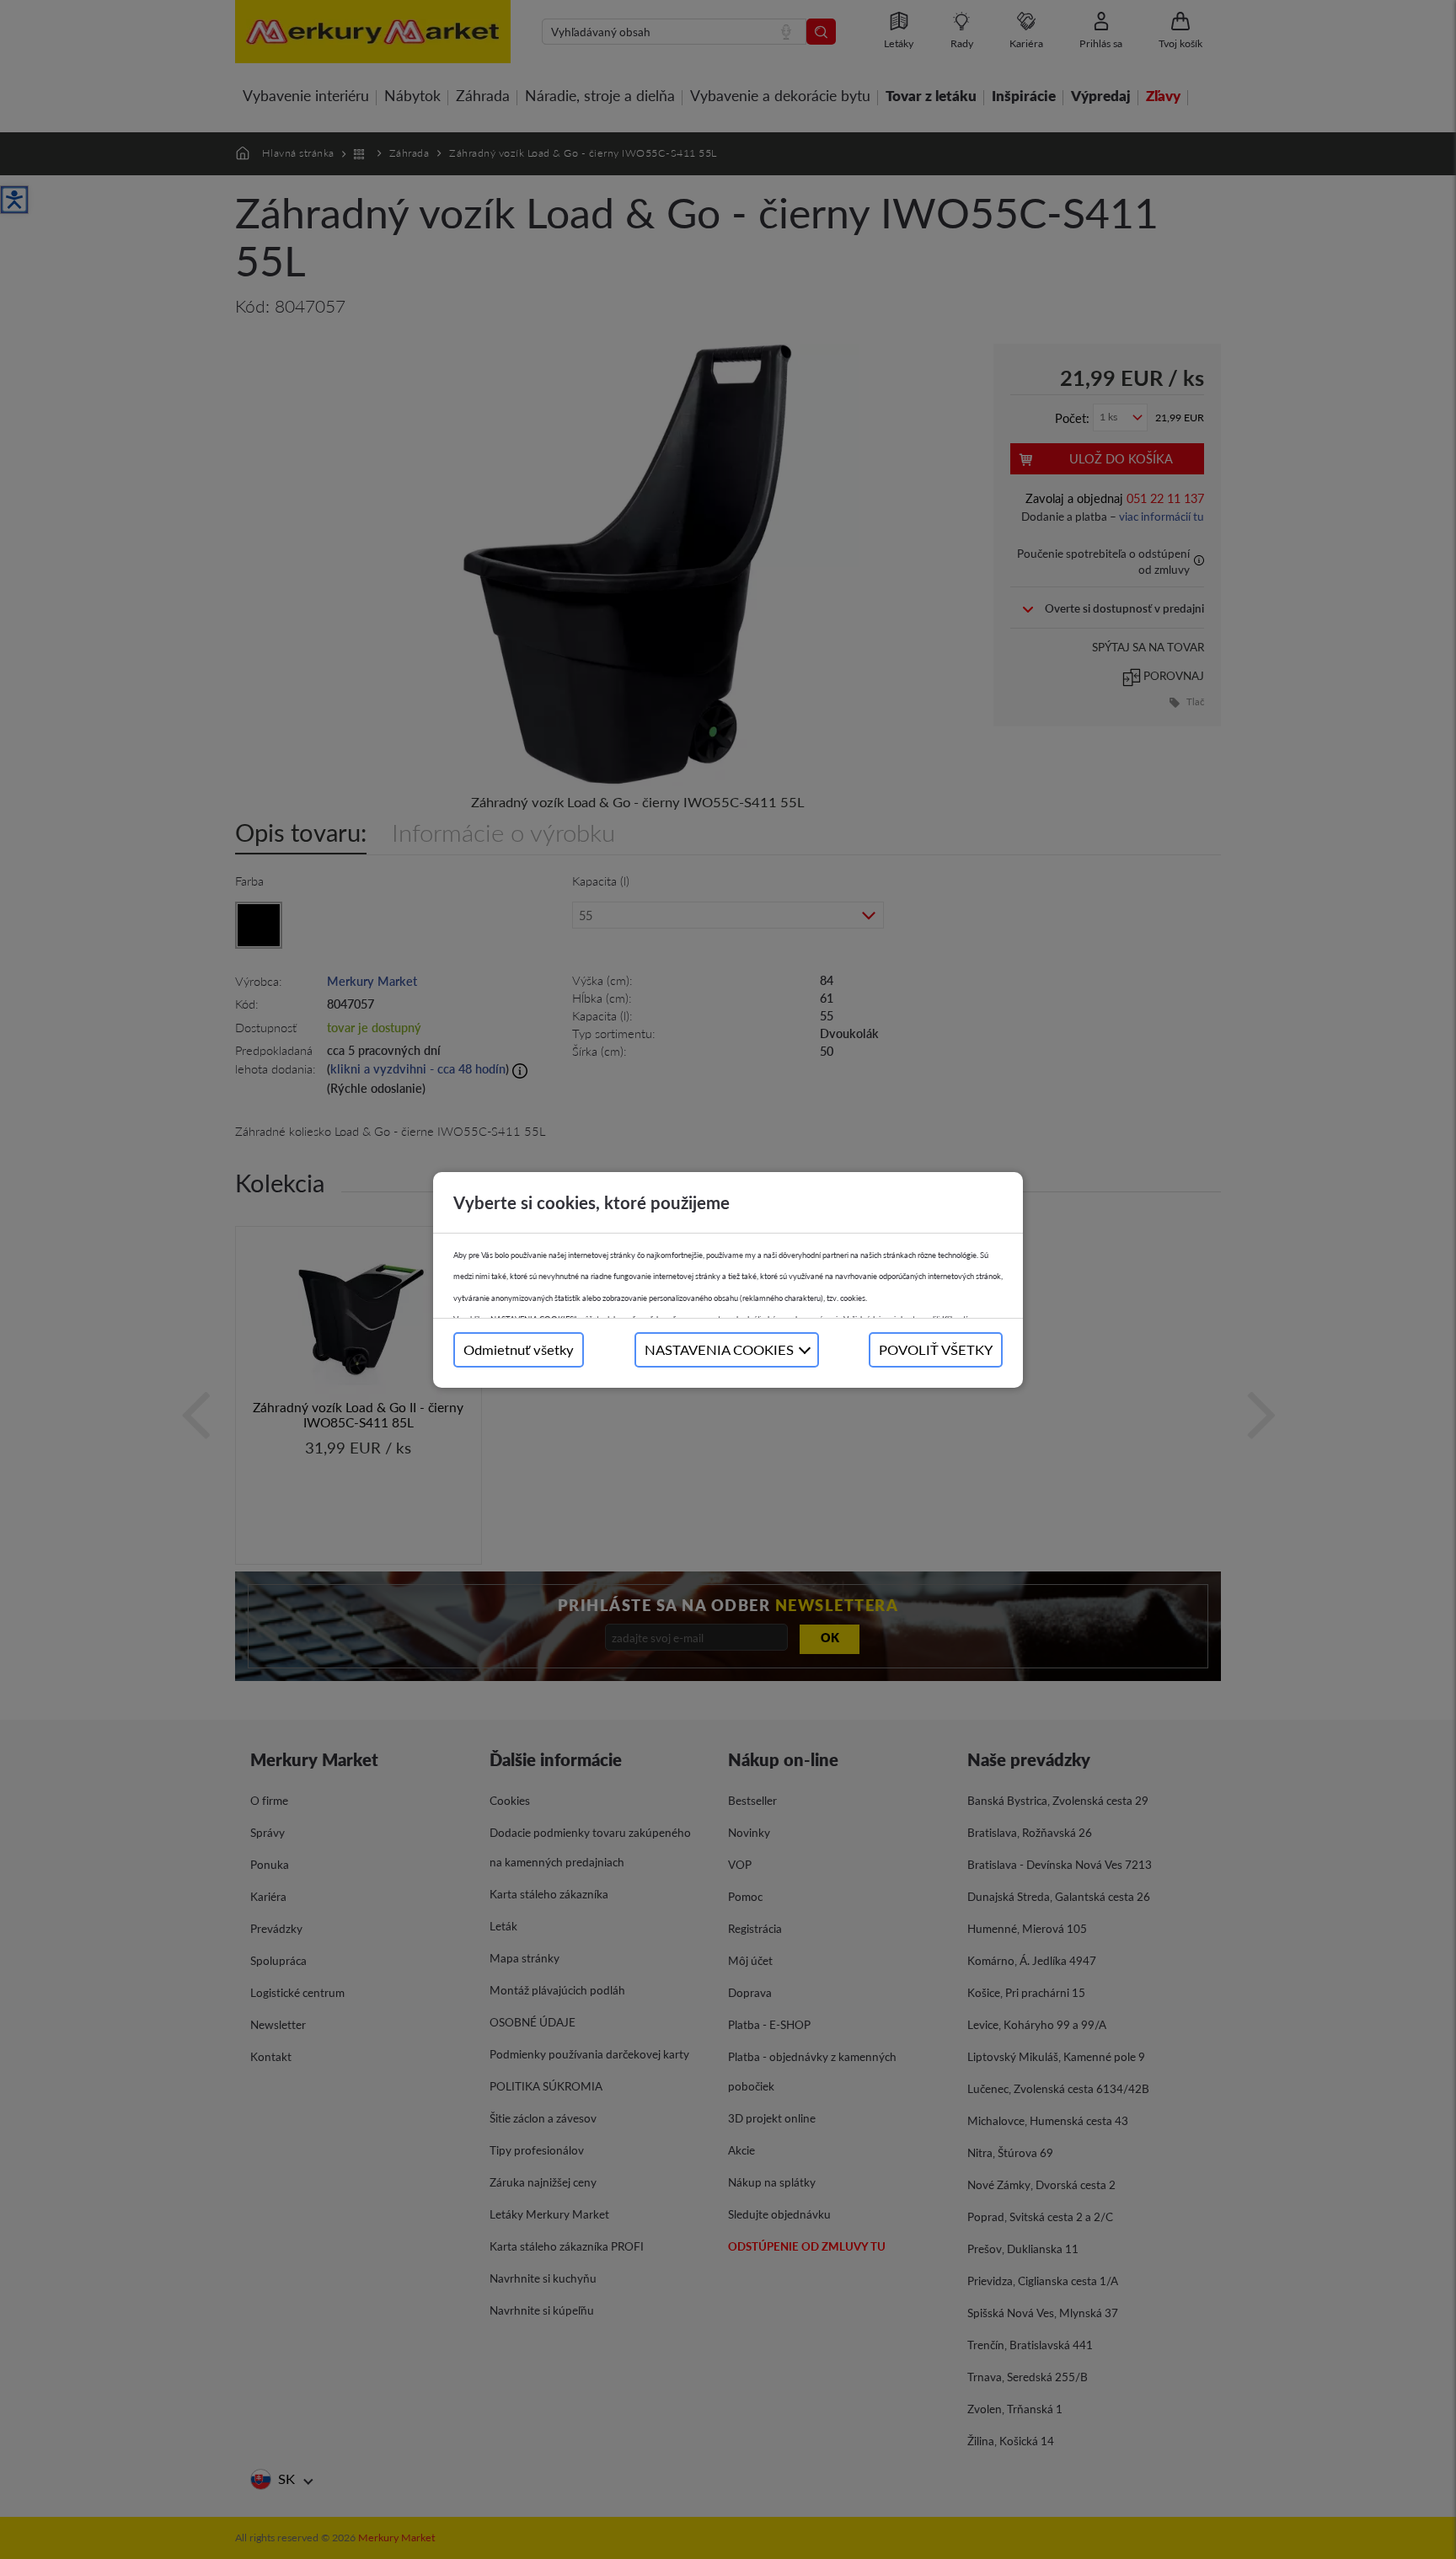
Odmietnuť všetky (519, 1349)
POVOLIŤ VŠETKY (936, 1349)
